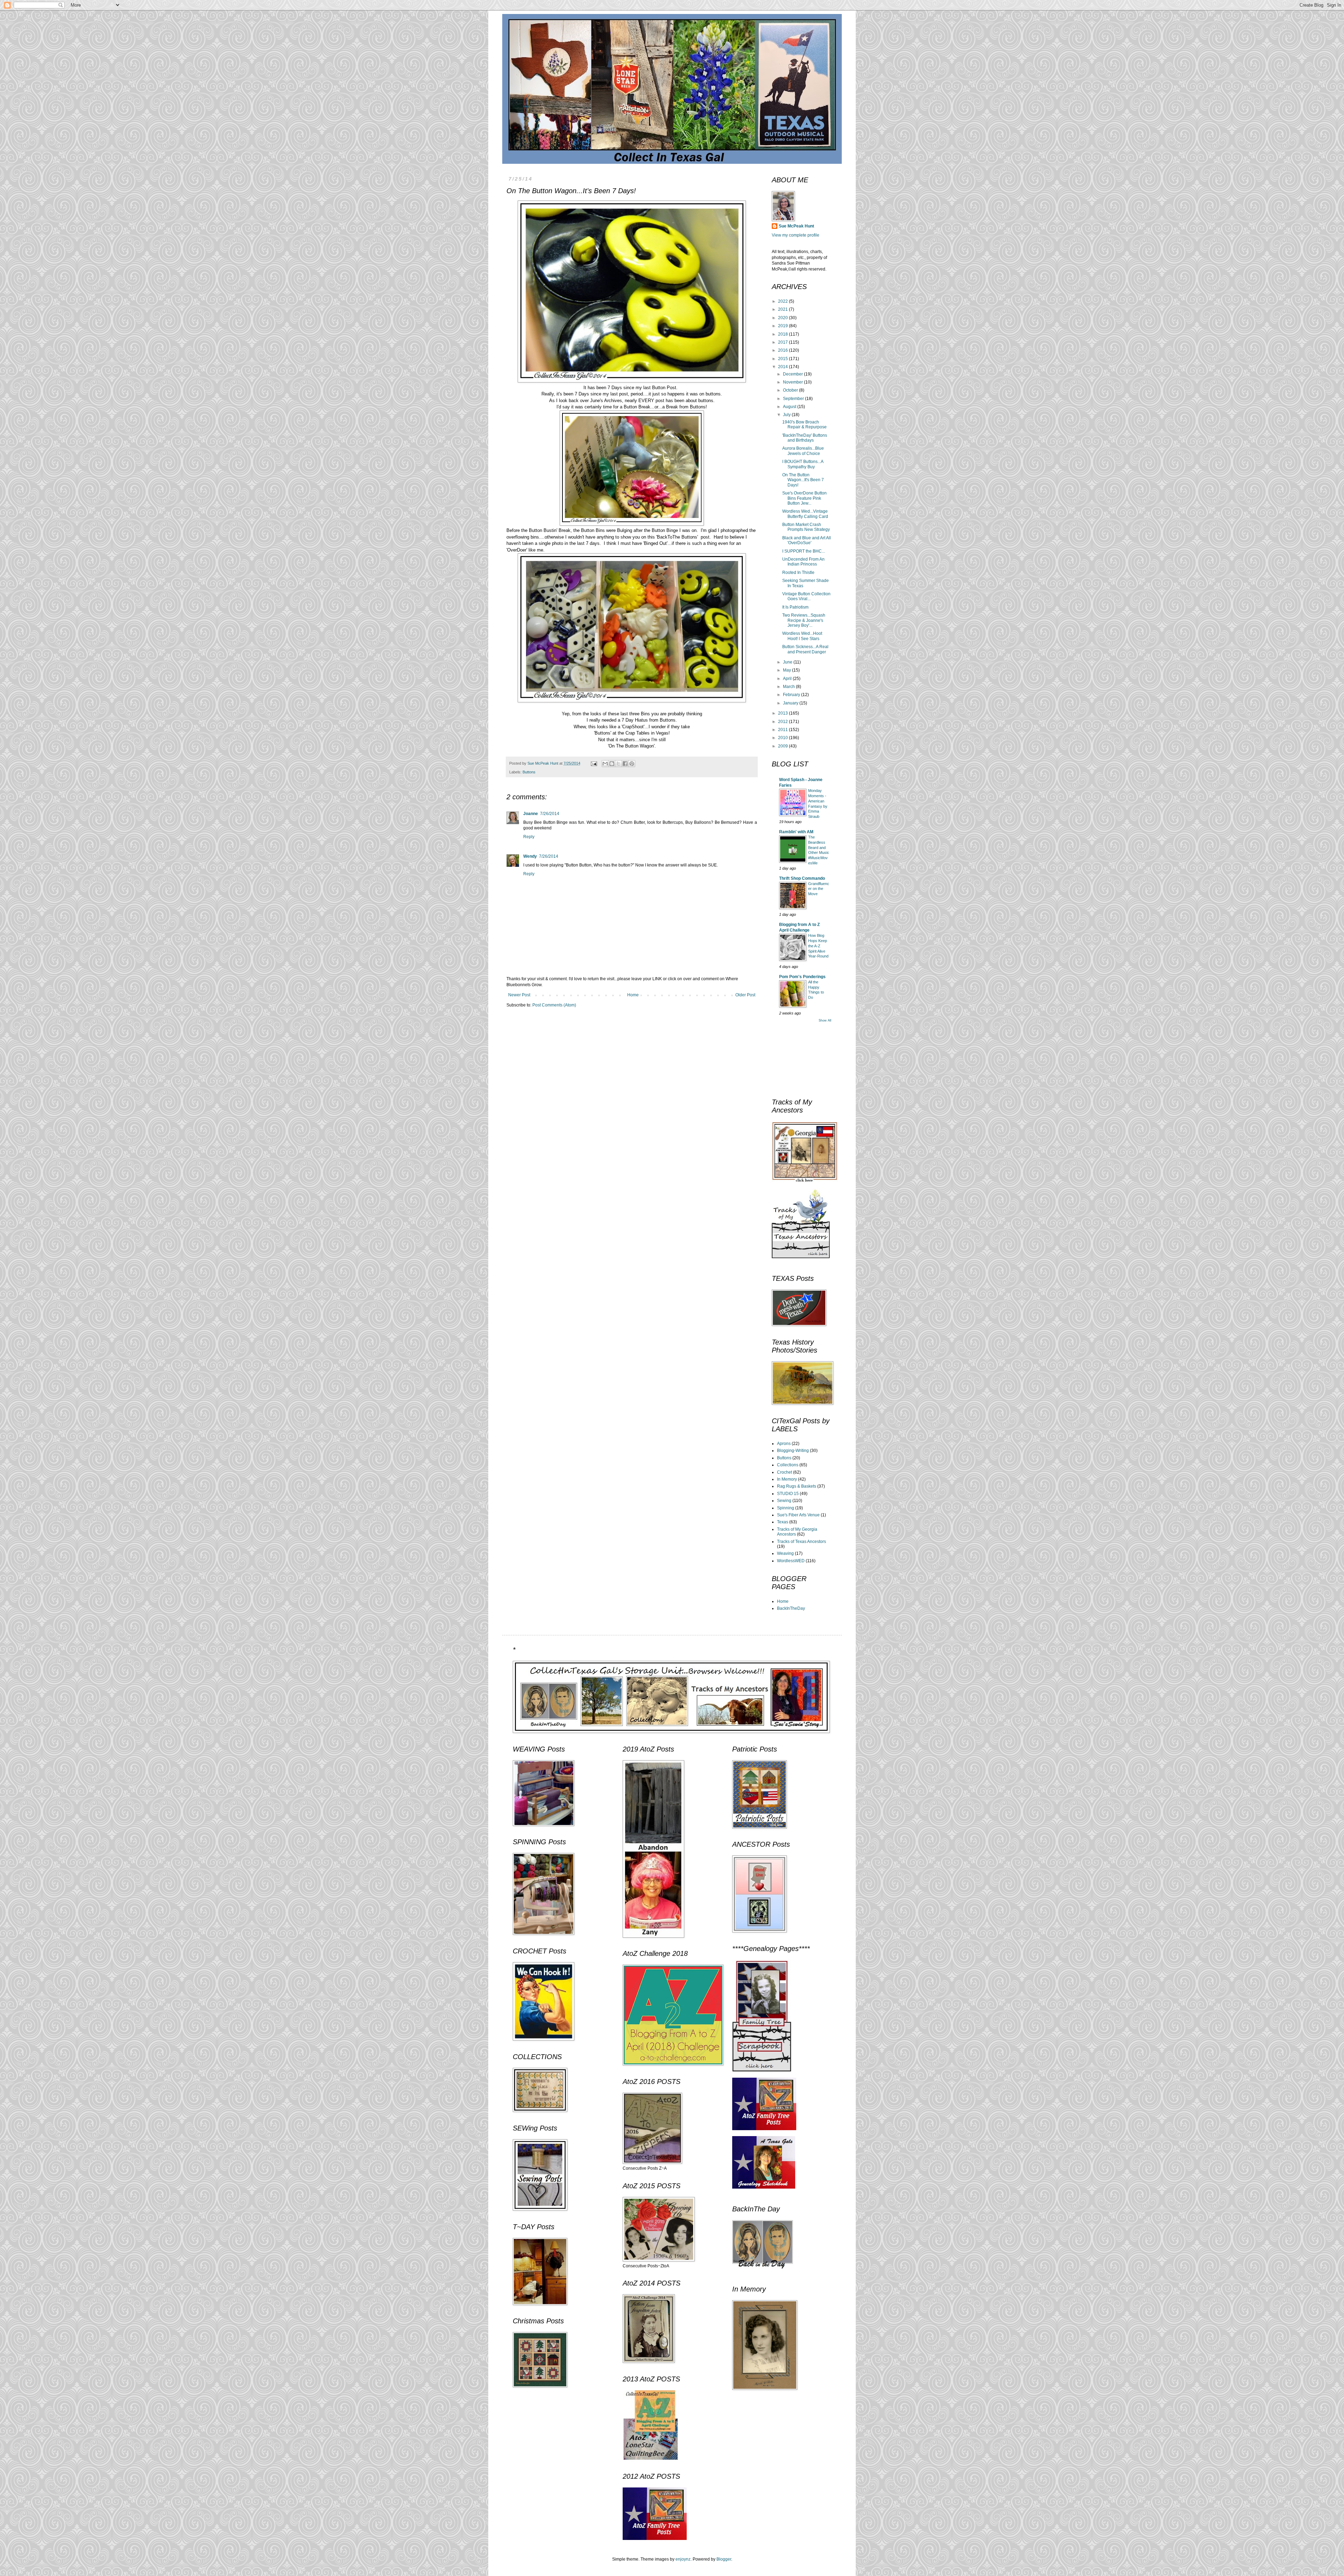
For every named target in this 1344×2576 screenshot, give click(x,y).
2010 (783, 738)
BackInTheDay (791, 1608)
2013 (783, 713)
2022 (783, 301)
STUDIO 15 (788, 1494)
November (793, 382)
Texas (783, 1522)
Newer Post (519, 995)
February (792, 695)
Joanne (531, 814)
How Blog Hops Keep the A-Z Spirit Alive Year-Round (818, 946)
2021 (783, 309)
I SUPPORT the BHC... (804, 551)
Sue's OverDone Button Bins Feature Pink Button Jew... (804, 498)
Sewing (784, 1501)
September (794, 399)
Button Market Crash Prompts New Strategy (806, 527)
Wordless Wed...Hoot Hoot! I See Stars (802, 636)
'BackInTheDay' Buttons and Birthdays (805, 438)
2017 (783, 342)
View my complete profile (796, 235)
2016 (783, 350)
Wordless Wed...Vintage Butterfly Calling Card (805, 514)
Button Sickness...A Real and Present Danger (805, 649)
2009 (783, 746)
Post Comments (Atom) (554, 1005)
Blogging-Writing (793, 1451)
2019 (783, 326)
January (791, 703)
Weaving (785, 1553)
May (787, 670)
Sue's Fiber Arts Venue (798, 1515)
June (788, 662)
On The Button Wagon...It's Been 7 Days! (803, 480)
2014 (783, 367)
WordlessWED (791, 1561)
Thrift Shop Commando (802, 878)
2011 (783, 730)
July (787, 415)
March (789, 687)
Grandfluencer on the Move (819, 889)
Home (633, 995)
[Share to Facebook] (625, 764)
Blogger (724, 2559)
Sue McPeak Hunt (796, 226)
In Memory (787, 1479)
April (788, 679)
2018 (783, 334)
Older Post (745, 995)
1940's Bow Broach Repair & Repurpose (804, 424)
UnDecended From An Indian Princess (803, 562)
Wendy (530, 856)
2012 (783, 722)
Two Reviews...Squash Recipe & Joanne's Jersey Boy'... (804, 620)
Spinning (786, 1508)
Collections (788, 1465)
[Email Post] (594, 763)
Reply (529, 837)
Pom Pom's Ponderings (802, 977)
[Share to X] (618, 764)
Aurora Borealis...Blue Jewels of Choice (803, 451)
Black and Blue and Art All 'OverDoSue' (807, 540)
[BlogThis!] (612, 764)
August (790, 407)
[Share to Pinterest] (632, 764)
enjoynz (683, 2559)
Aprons (784, 1444)
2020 (783, 318)
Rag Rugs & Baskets (797, 1486)
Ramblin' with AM (796, 832)
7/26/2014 (550, 814)
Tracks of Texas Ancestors (801, 1542)
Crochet (785, 1472)
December (793, 374)
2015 (783, 359)
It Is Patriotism (795, 607)
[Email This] (605, 764)
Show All (825, 1020)
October (791, 390)
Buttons (529, 772)
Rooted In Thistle (798, 573)
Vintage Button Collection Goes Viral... (806, 596)
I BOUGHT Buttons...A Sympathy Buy (803, 464)
